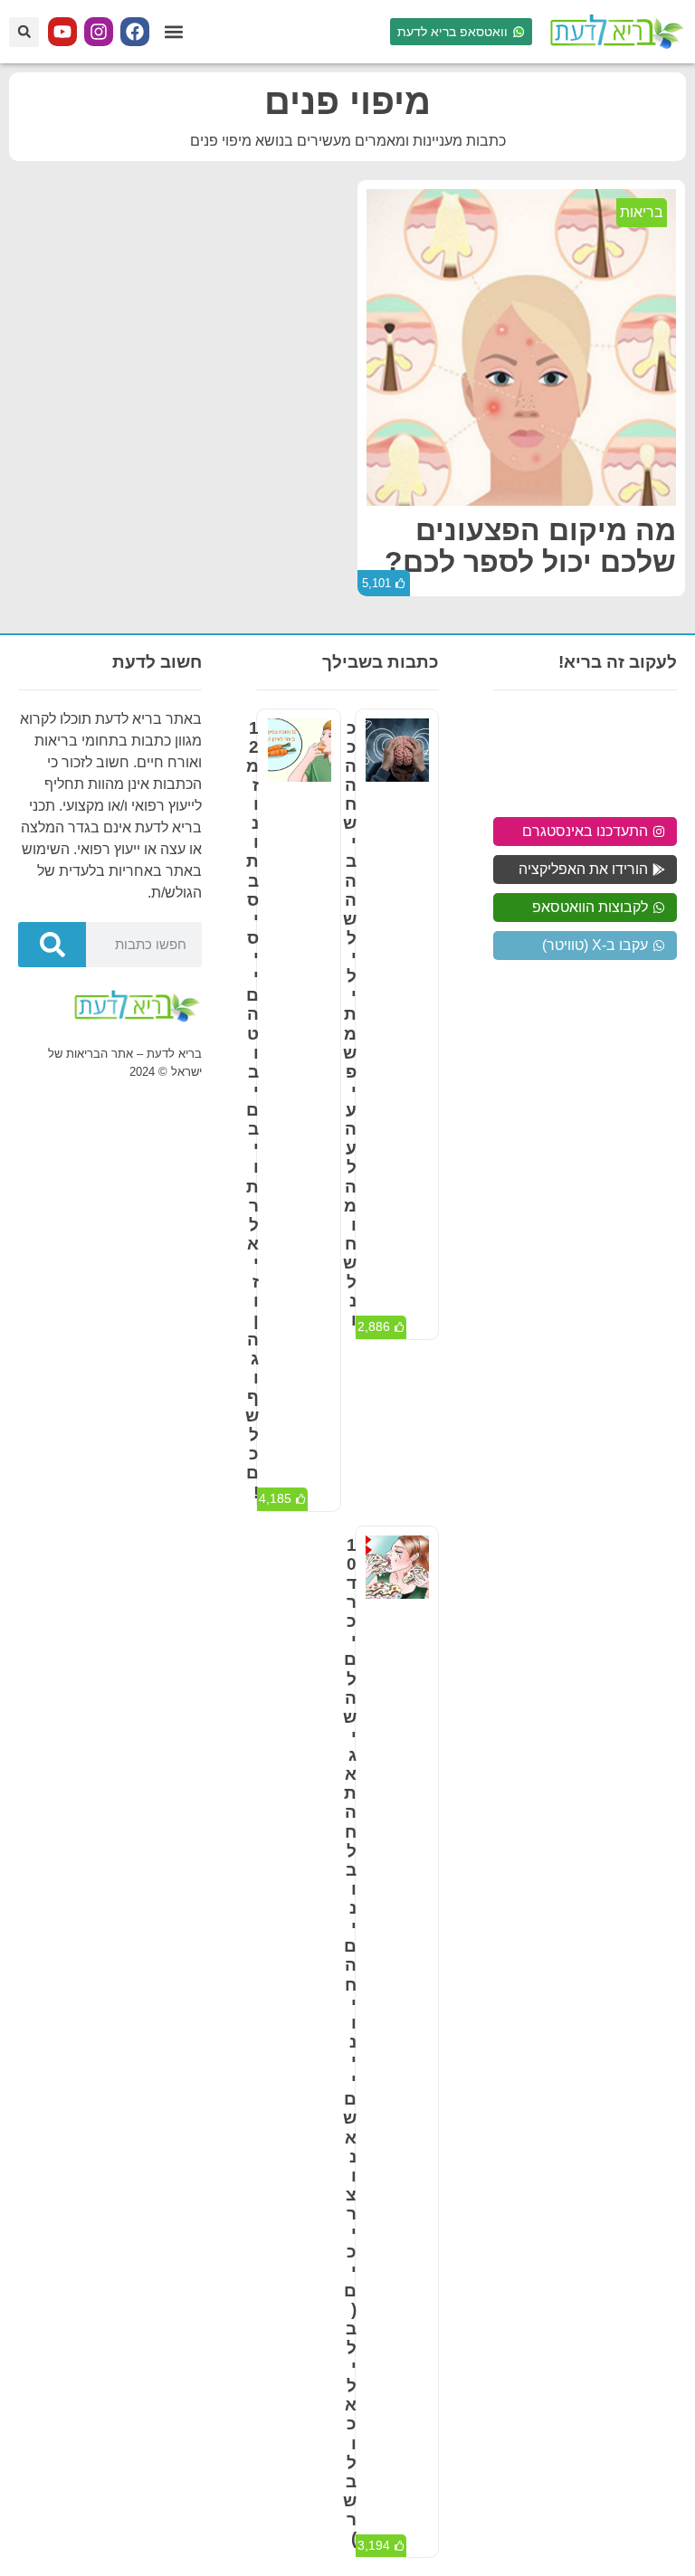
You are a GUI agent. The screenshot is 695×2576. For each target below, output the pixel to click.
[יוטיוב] (62, 32)
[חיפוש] (52, 945)
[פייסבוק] (135, 32)
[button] (173, 32)
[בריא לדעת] (614, 32)
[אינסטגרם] (99, 32)
